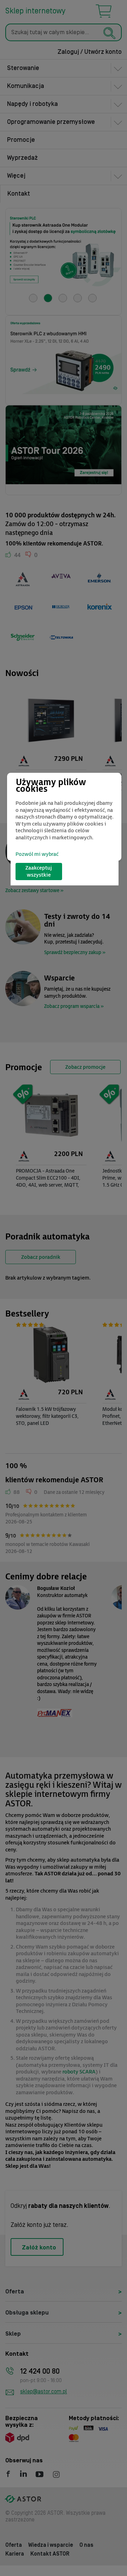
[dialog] (64, 817)
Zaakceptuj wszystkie (39, 872)
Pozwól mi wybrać (37, 854)
